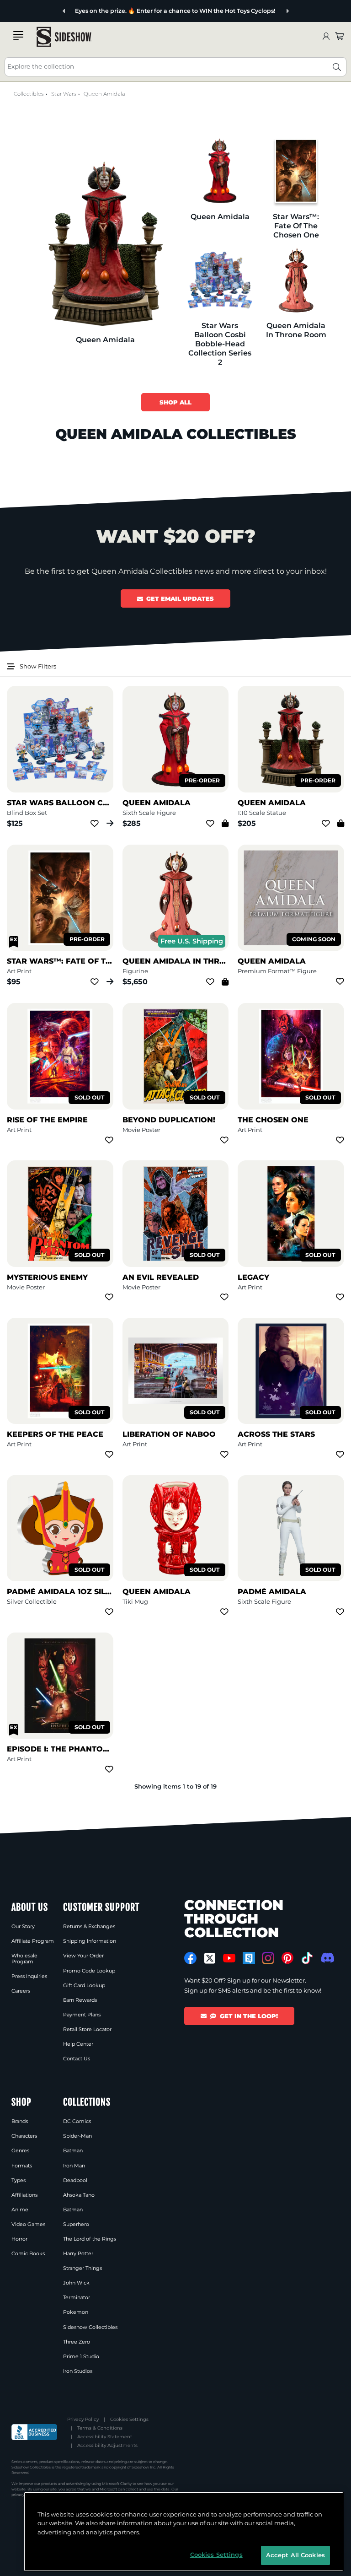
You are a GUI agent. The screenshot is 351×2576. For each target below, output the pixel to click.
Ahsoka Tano (79, 2195)
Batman (73, 2150)
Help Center (78, 2044)
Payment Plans (82, 2015)
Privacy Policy (83, 2419)
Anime (20, 2210)
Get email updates (180, 598)
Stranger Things (82, 2268)
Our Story (23, 1926)
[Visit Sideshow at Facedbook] (190, 1958)
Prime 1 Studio (81, 2356)
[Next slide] (287, 11)
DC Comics (77, 2121)
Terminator (77, 2297)
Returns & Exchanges (89, 1926)
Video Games (28, 2224)
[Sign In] (326, 37)
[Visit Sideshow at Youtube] (229, 1958)
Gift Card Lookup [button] (84, 1985)
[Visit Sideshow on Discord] (327, 1958)
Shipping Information (90, 1941)
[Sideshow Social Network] (249, 1958)
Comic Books (28, 2253)
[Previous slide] (64, 11)
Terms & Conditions (100, 2428)
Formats (22, 2166)
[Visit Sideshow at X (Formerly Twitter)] (210, 1958)
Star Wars (64, 94)
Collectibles (29, 94)
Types (19, 2180)
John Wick (76, 2283)
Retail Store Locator (87, 2029)
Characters (24, 2136)
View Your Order (83, 1956)
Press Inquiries (29, 1976)
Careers (21, 1991)
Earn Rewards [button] (80, 2000)
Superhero (76, 2224)
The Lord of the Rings (90, 2239)
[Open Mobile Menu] (18, 36)
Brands (20, 2121)
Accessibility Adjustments (107, 2445)
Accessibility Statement (105, 2437)
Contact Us (77, 2059)
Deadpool (75, 2180)
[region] (184, 2532)
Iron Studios (78, 2371)
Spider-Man (77, 2136)
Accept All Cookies (295, 2555)
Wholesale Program (24, 1958)
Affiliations (24, 2195)
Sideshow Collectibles (90, 2327)
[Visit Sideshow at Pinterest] (288, 1958)
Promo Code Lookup (89, 1971)
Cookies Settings (129, 2419)
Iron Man (74, 2166)
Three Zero (77, 2342)
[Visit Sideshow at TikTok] (307, 1958)
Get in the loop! (249, 2016)
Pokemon (76, 2312)
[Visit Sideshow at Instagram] (268, 1958)
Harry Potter (78, 2253)
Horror (19, 2239)
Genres (20, 2150)
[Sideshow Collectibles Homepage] (64, 37)
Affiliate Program (33, 1941)
